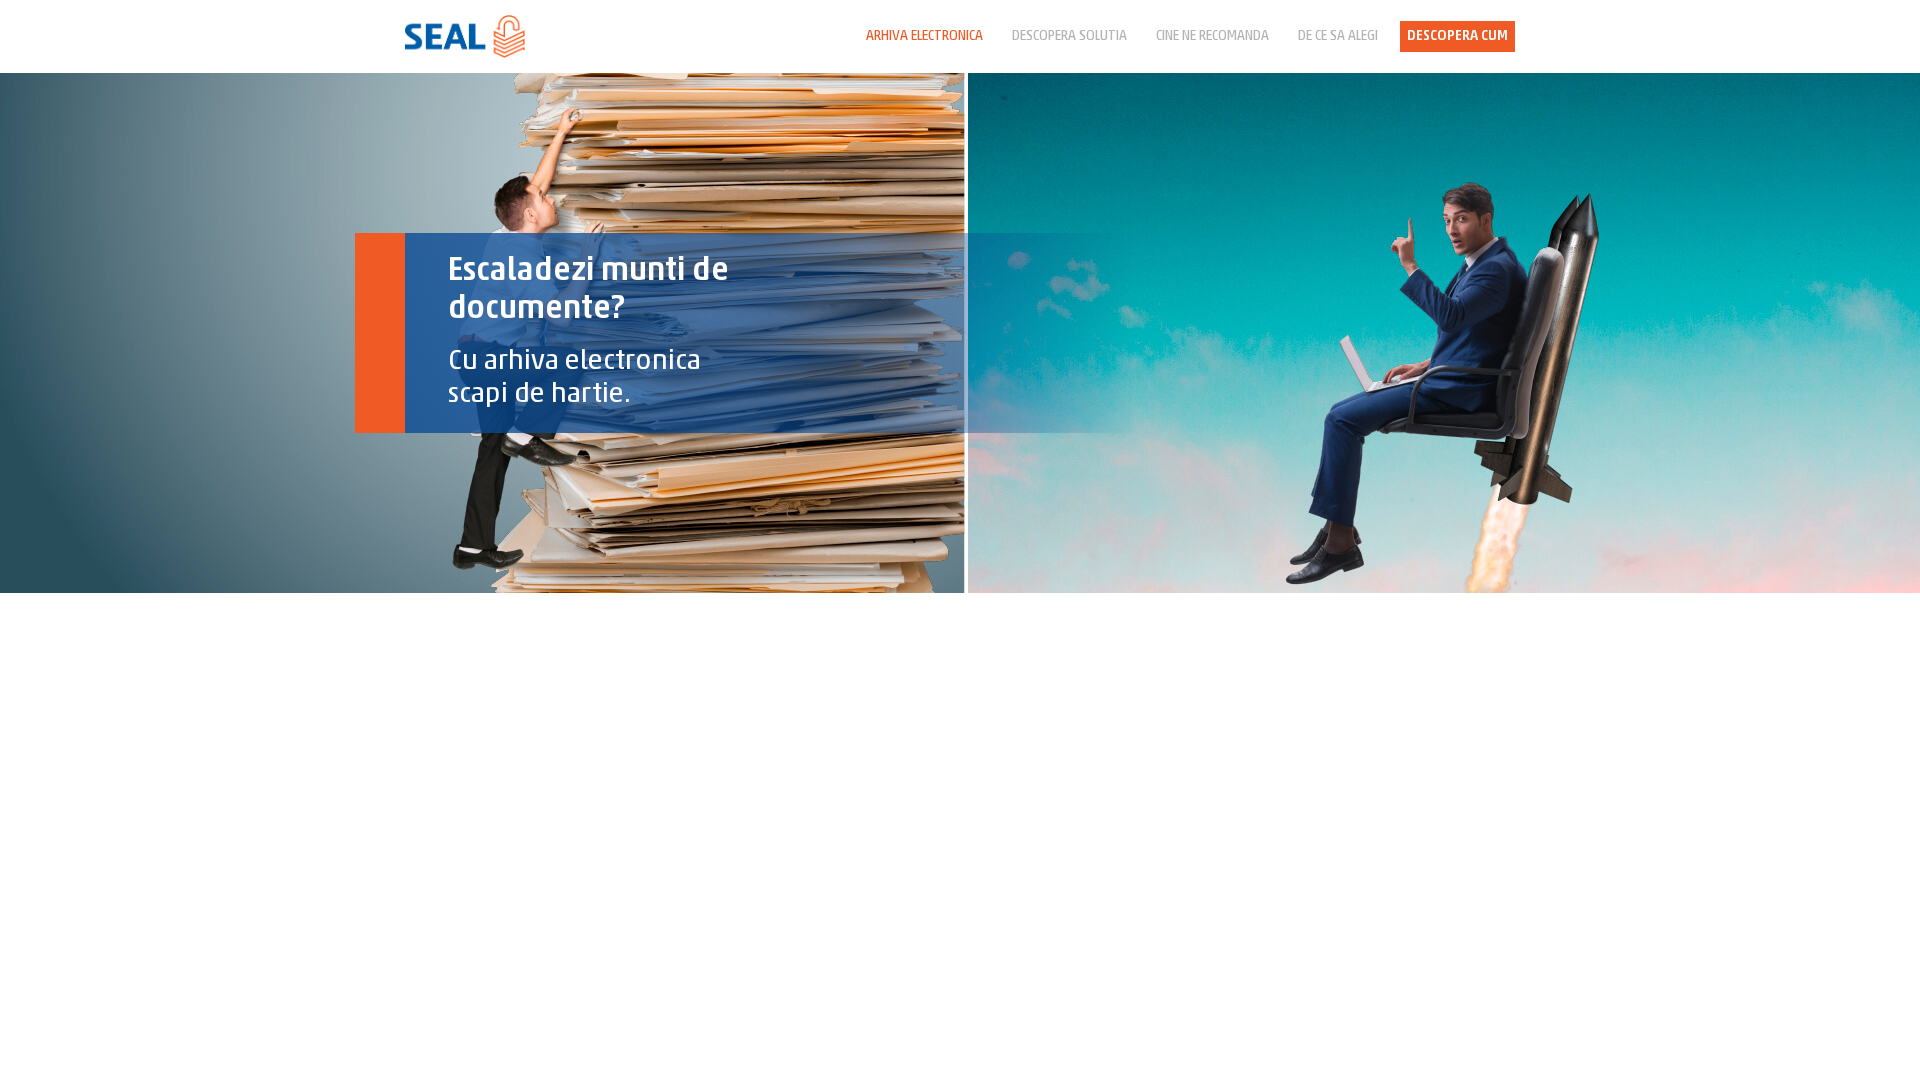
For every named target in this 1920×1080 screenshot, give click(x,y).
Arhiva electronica (924, 36)
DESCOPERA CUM (1457, 36)
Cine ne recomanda (1212, 36)
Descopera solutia (1069, 36)
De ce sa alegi (1338, 36)
